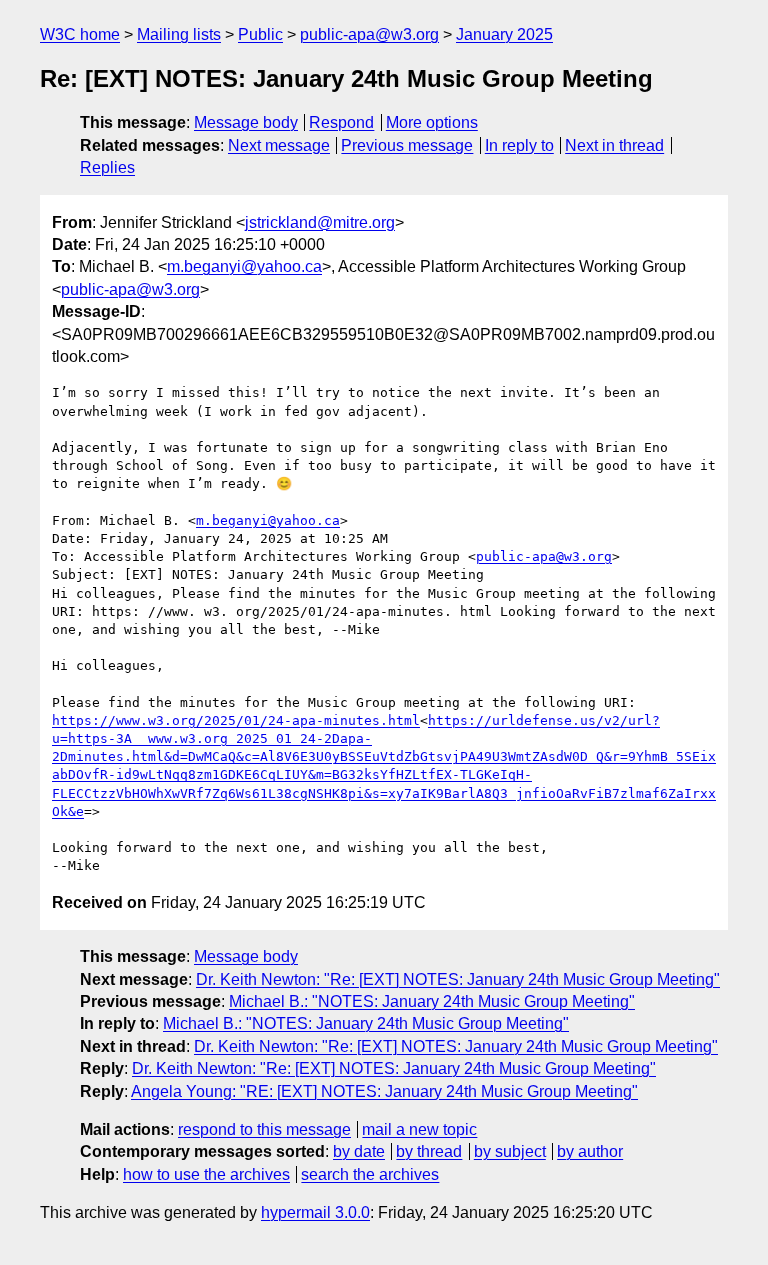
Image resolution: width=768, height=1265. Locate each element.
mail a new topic (419, 1129)
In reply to (519, 145)
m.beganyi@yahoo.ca (244, 266)
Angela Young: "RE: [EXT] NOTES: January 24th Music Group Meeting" (384, 1091)
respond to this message (264, 1129)
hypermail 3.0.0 (315, 1212)
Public (260, 34)
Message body (246, 122)
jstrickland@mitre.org (320, 222)
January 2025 (504, 34)
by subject (510, 1151)
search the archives (370, 1174)
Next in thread (614, 145)
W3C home (80, 34)
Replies (107, 167)
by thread (429, 1151)
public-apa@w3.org (369, 34)
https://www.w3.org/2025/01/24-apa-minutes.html (236, 720)
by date (359, 1151)
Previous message (407, 145)
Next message (279, 145)
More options (432, 122)
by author (590, 1151)
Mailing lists (179, 34)
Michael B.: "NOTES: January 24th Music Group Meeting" (432, 1001)
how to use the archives (206, 1174)
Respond (341, 122)
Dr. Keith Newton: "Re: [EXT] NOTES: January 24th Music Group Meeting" (458, 979)
